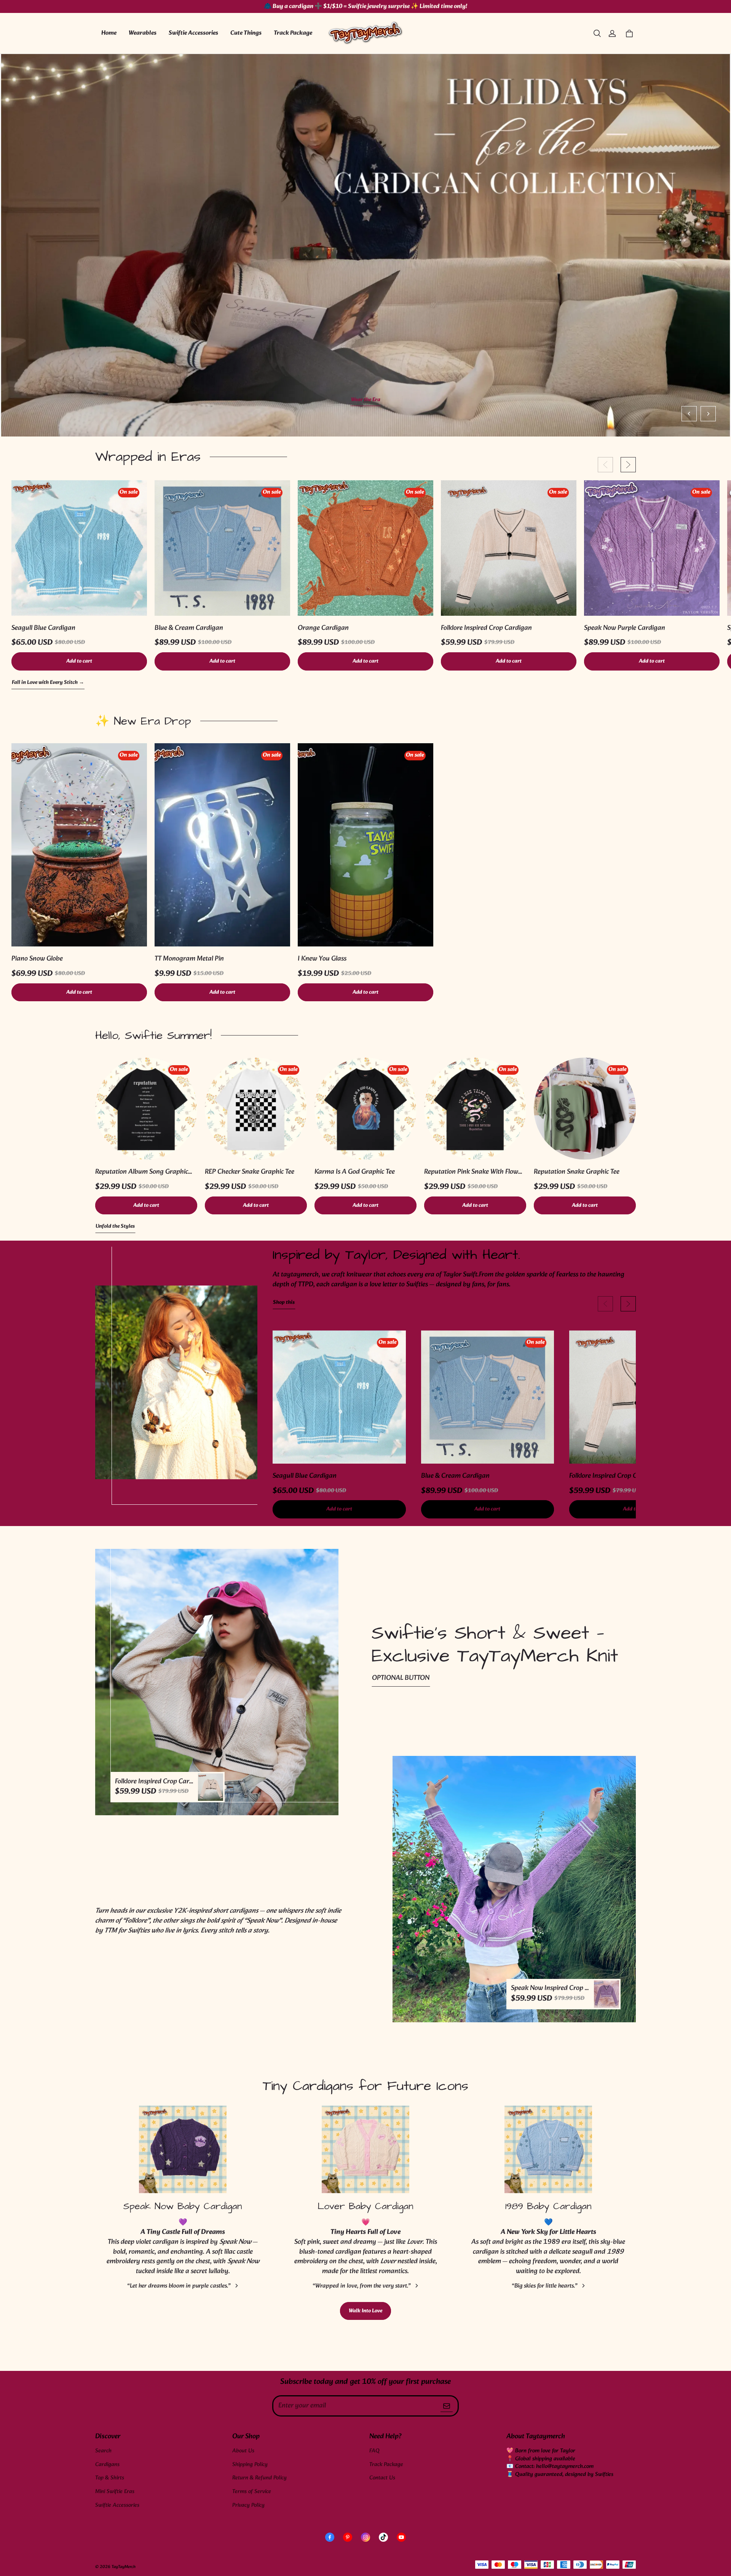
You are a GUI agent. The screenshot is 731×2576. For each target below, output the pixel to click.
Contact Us (382, 2478)
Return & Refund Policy (259, 2478)
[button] (597, 33)
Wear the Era (366, 400)
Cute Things (246, 33)
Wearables (143, 33)
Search (103, 2451)
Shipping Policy (250, 2465)
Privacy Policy (248, 2505)
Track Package (293, 33)
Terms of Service (252, 2492)
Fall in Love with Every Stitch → (48, 683)
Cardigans (107, 2465)
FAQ (374, 2451)
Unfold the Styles (115, 1227)
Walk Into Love (365, 2311)
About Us (243, 2451)
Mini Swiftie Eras (115, 2492)
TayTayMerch (124, 2567)
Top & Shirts (110, 2478)
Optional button (401, 1678)
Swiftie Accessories (193, 33)
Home (109, 33)
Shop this (284, 1303)
